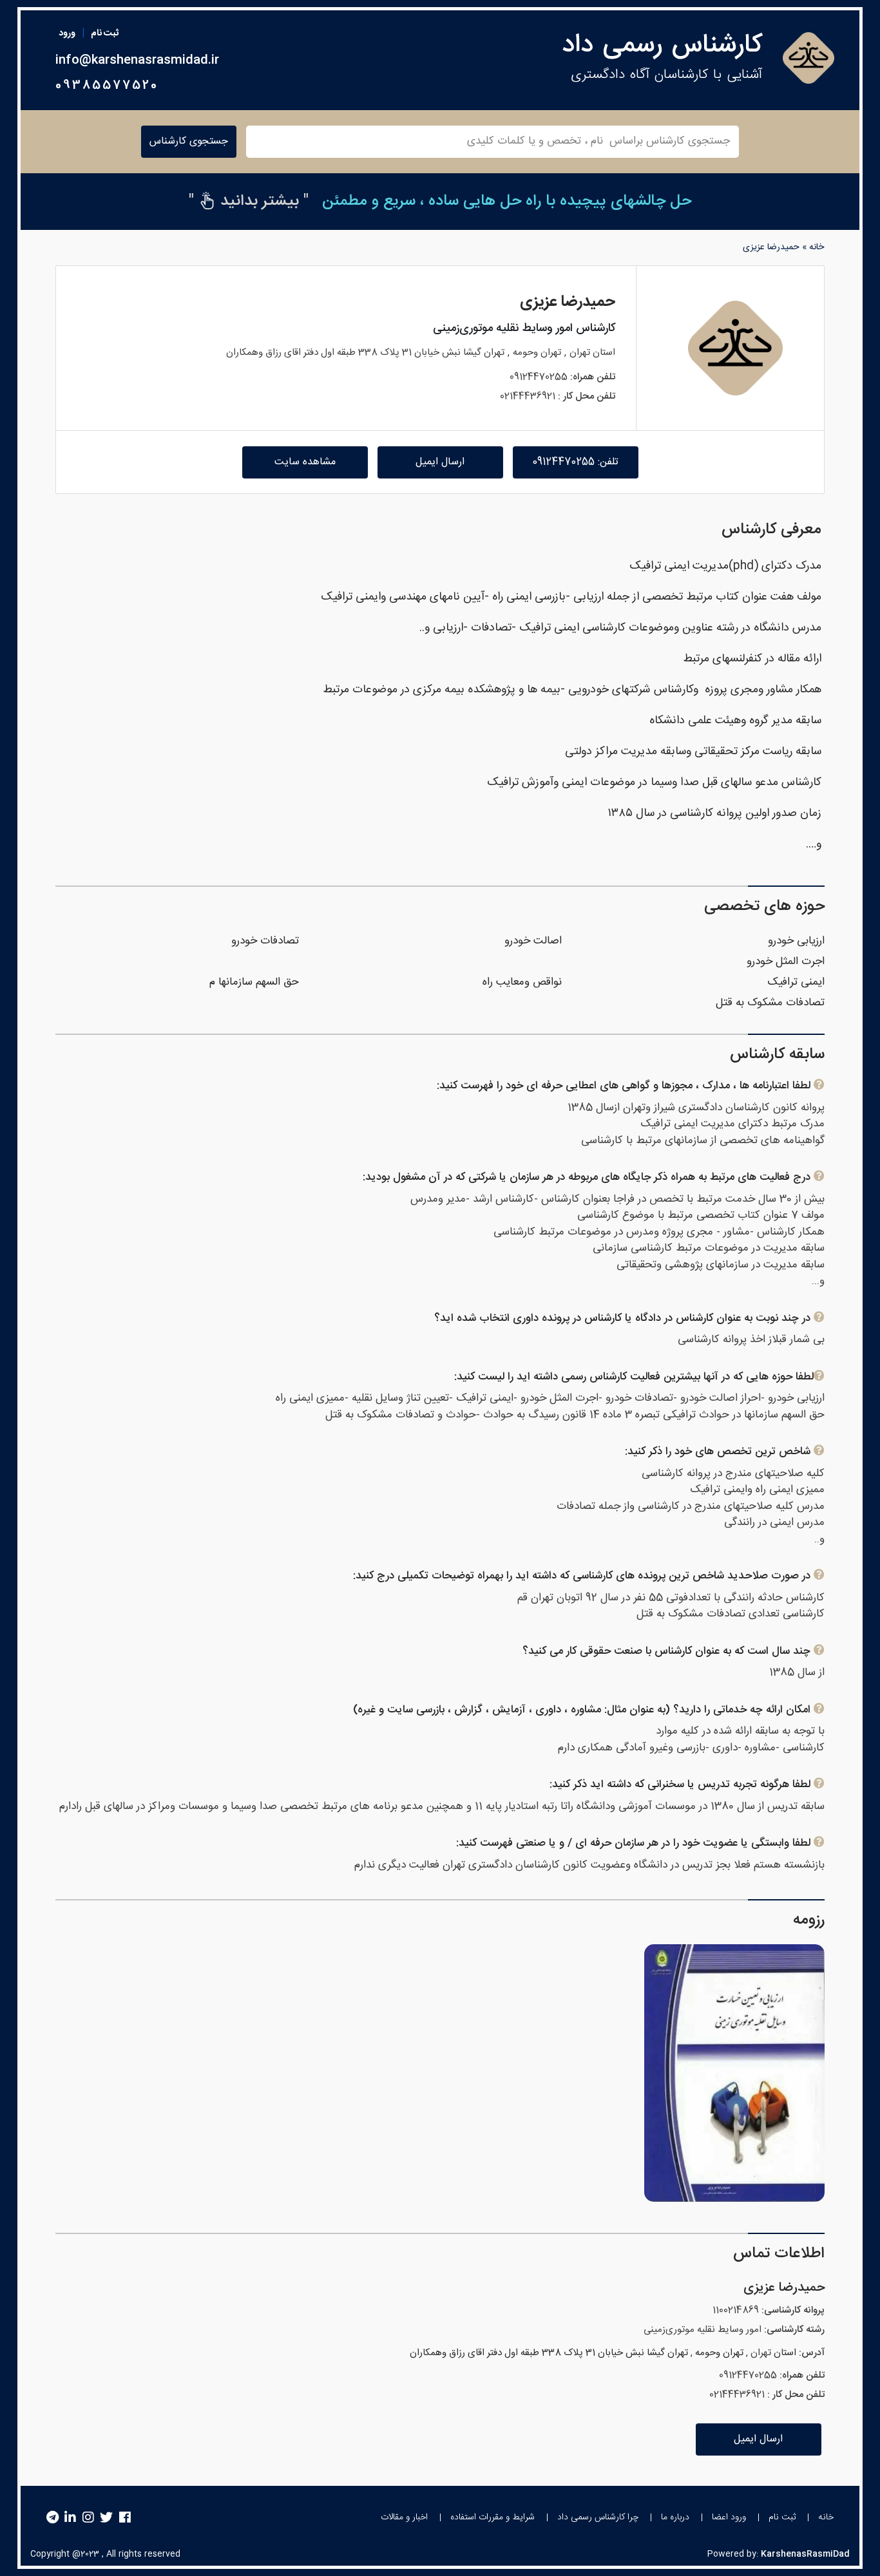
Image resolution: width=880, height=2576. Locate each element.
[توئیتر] (106, 2518)
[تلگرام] (53, 2518)
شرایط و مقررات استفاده (493, 2517)
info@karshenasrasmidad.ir (137, 61)
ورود (67, 33)
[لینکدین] (70, 2518)
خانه (817, 247)
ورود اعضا (729, 2517)
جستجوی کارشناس (189, 141)
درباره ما (675, 2517)
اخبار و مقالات (404, 2517)
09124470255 (539, 377)
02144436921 (528, 396)
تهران (580, 353)
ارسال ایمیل (440, 462)
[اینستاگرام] (88, 2518)
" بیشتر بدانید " (249, 202)
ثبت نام (105, 33)
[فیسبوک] (125, 2518)
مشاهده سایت (305, 462)
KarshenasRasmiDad (805, 2554)
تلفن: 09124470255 (575, 462)
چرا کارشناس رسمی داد (598, 2517)
